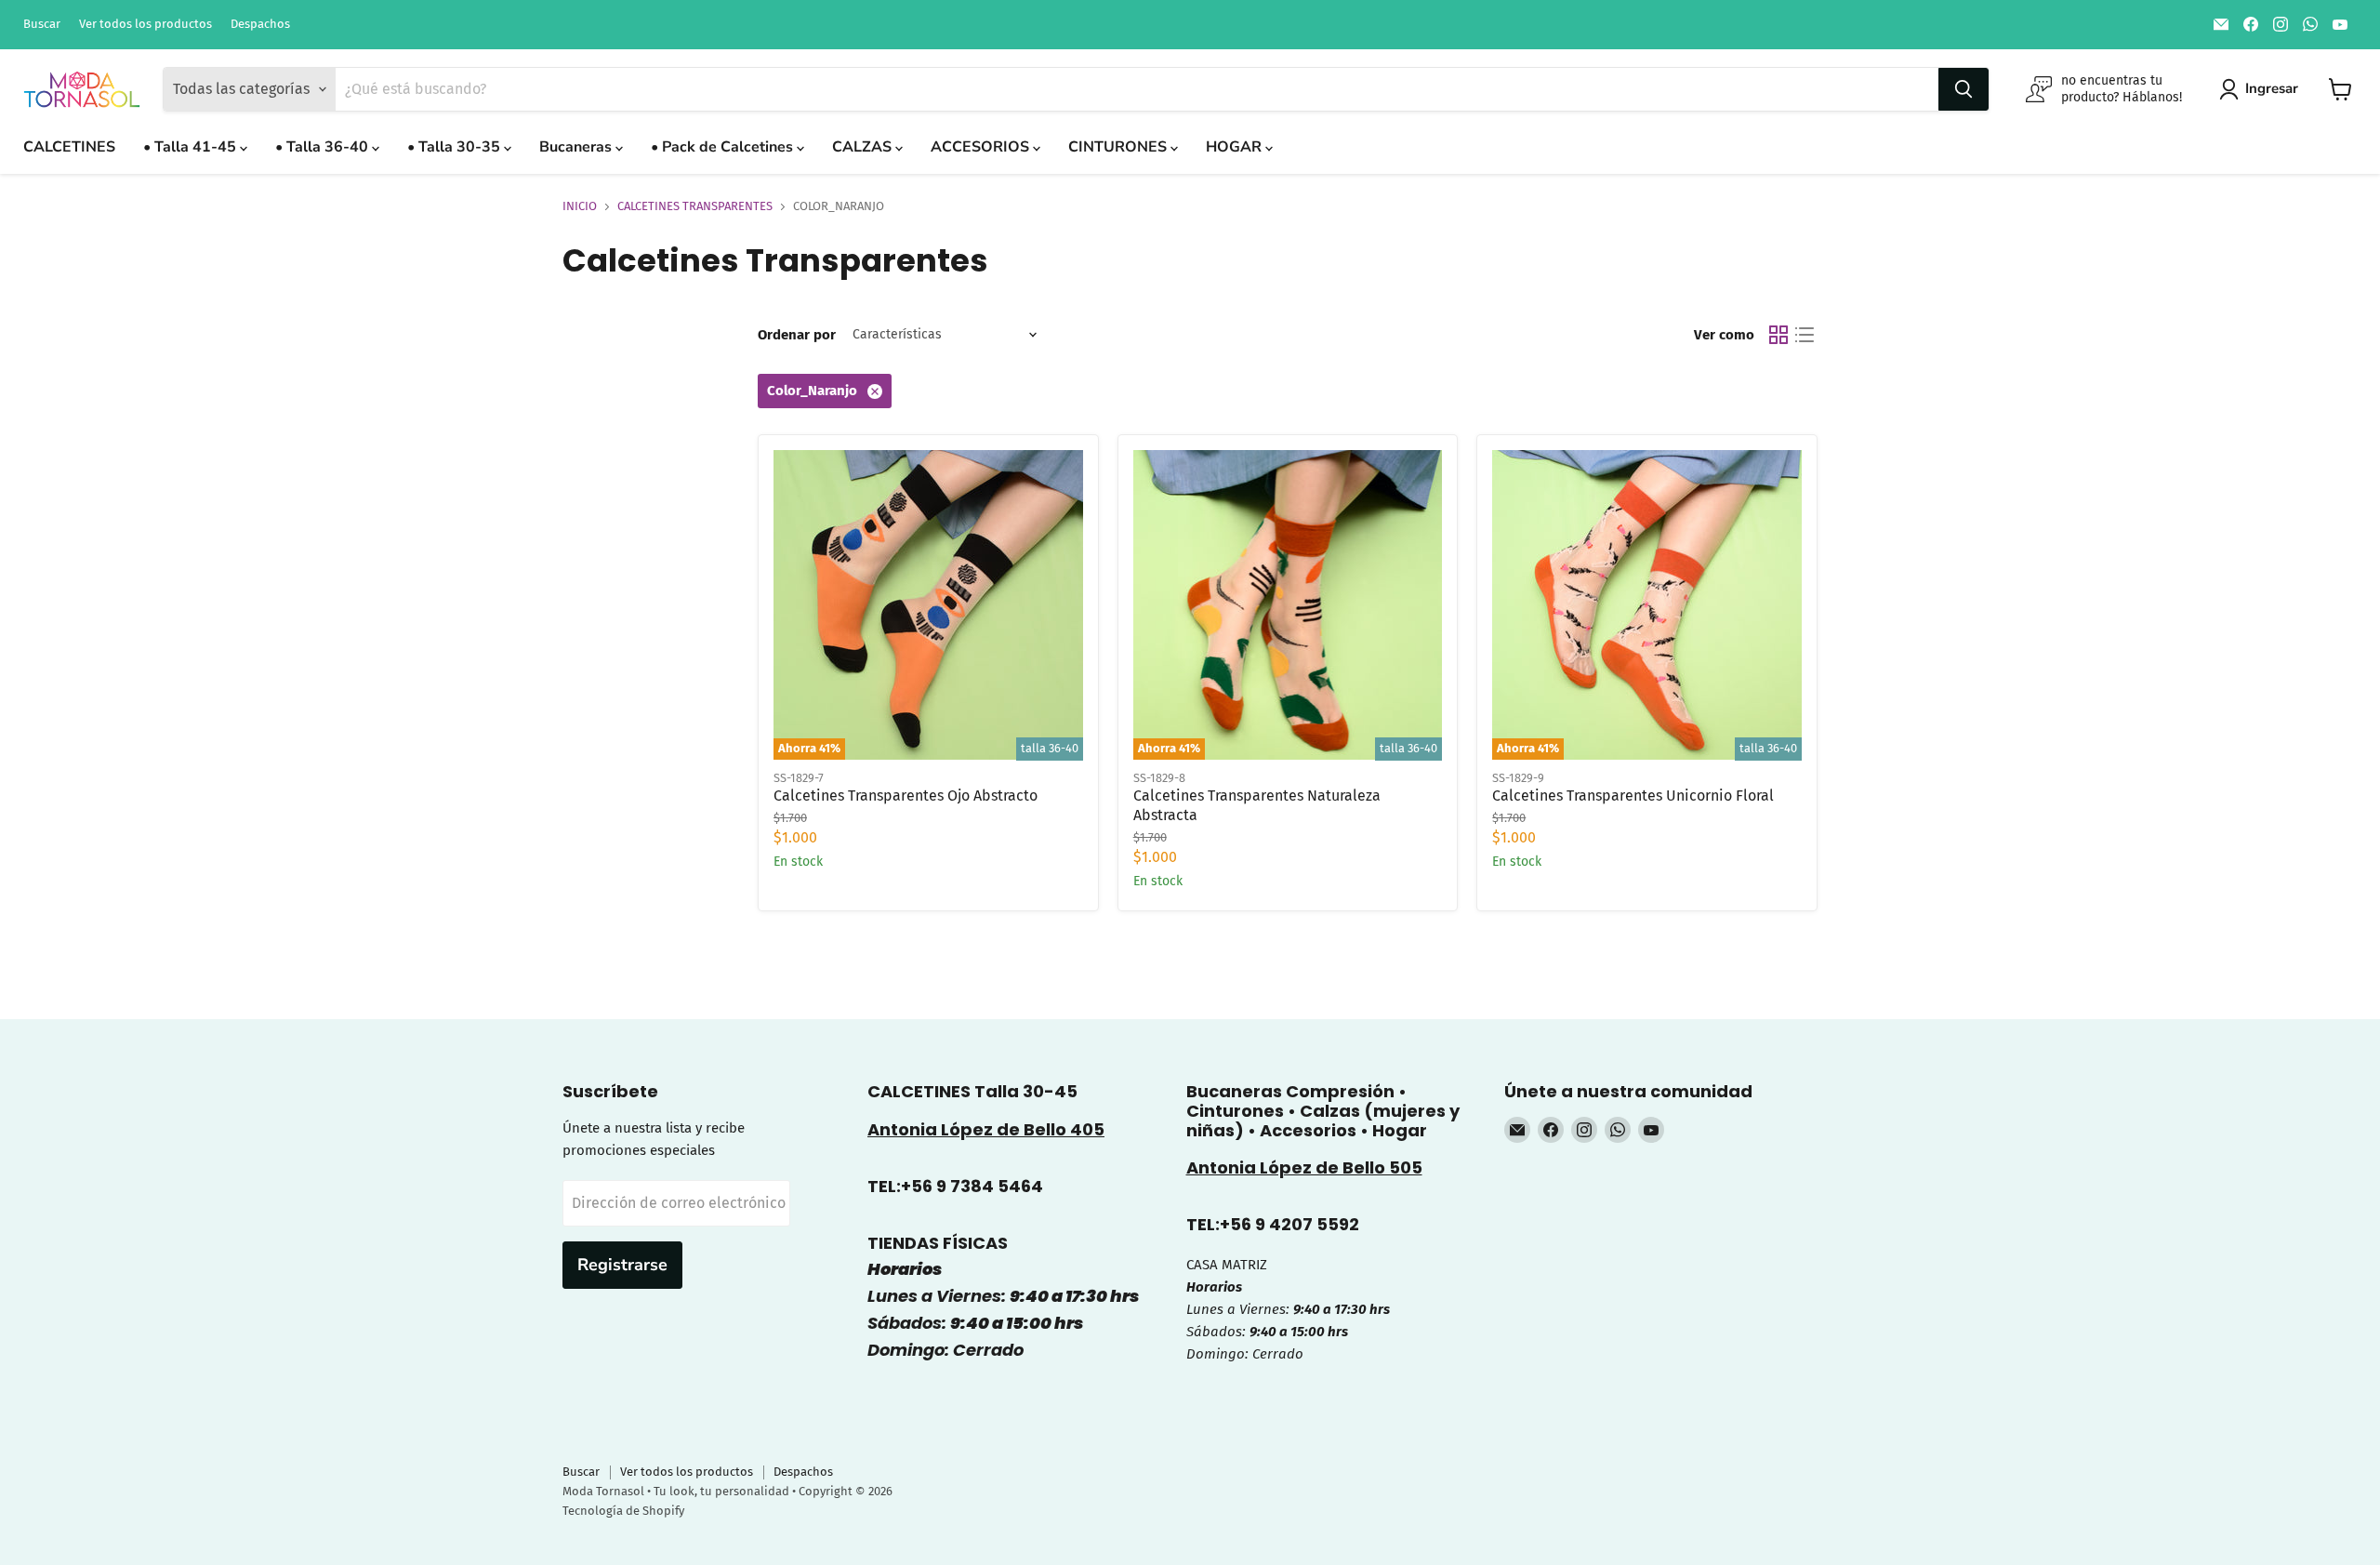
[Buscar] (1963, 89)
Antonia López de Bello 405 (986, 1129)
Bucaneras (577, 147)
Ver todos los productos (145, 24)
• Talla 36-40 (324, 147)
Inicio (580, 206)
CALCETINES (69, 147)
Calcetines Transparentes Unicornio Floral (1633, 796)
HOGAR (1236, 147)
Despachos (260, 24)
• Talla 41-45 (192, 147)
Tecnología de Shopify (623, 1511)
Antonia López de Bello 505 (1304, 1167)
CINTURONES (1119, 147)
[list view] (1805, 335)
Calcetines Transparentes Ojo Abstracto (906, 796)
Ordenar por (797, 335)
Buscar (42, 24)
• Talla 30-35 (456, 147)
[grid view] (1778, 335)
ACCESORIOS (982, 147)
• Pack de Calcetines (724, 147)
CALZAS (864, 147)
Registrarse (622, 1265)
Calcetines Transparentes (695, 206)
